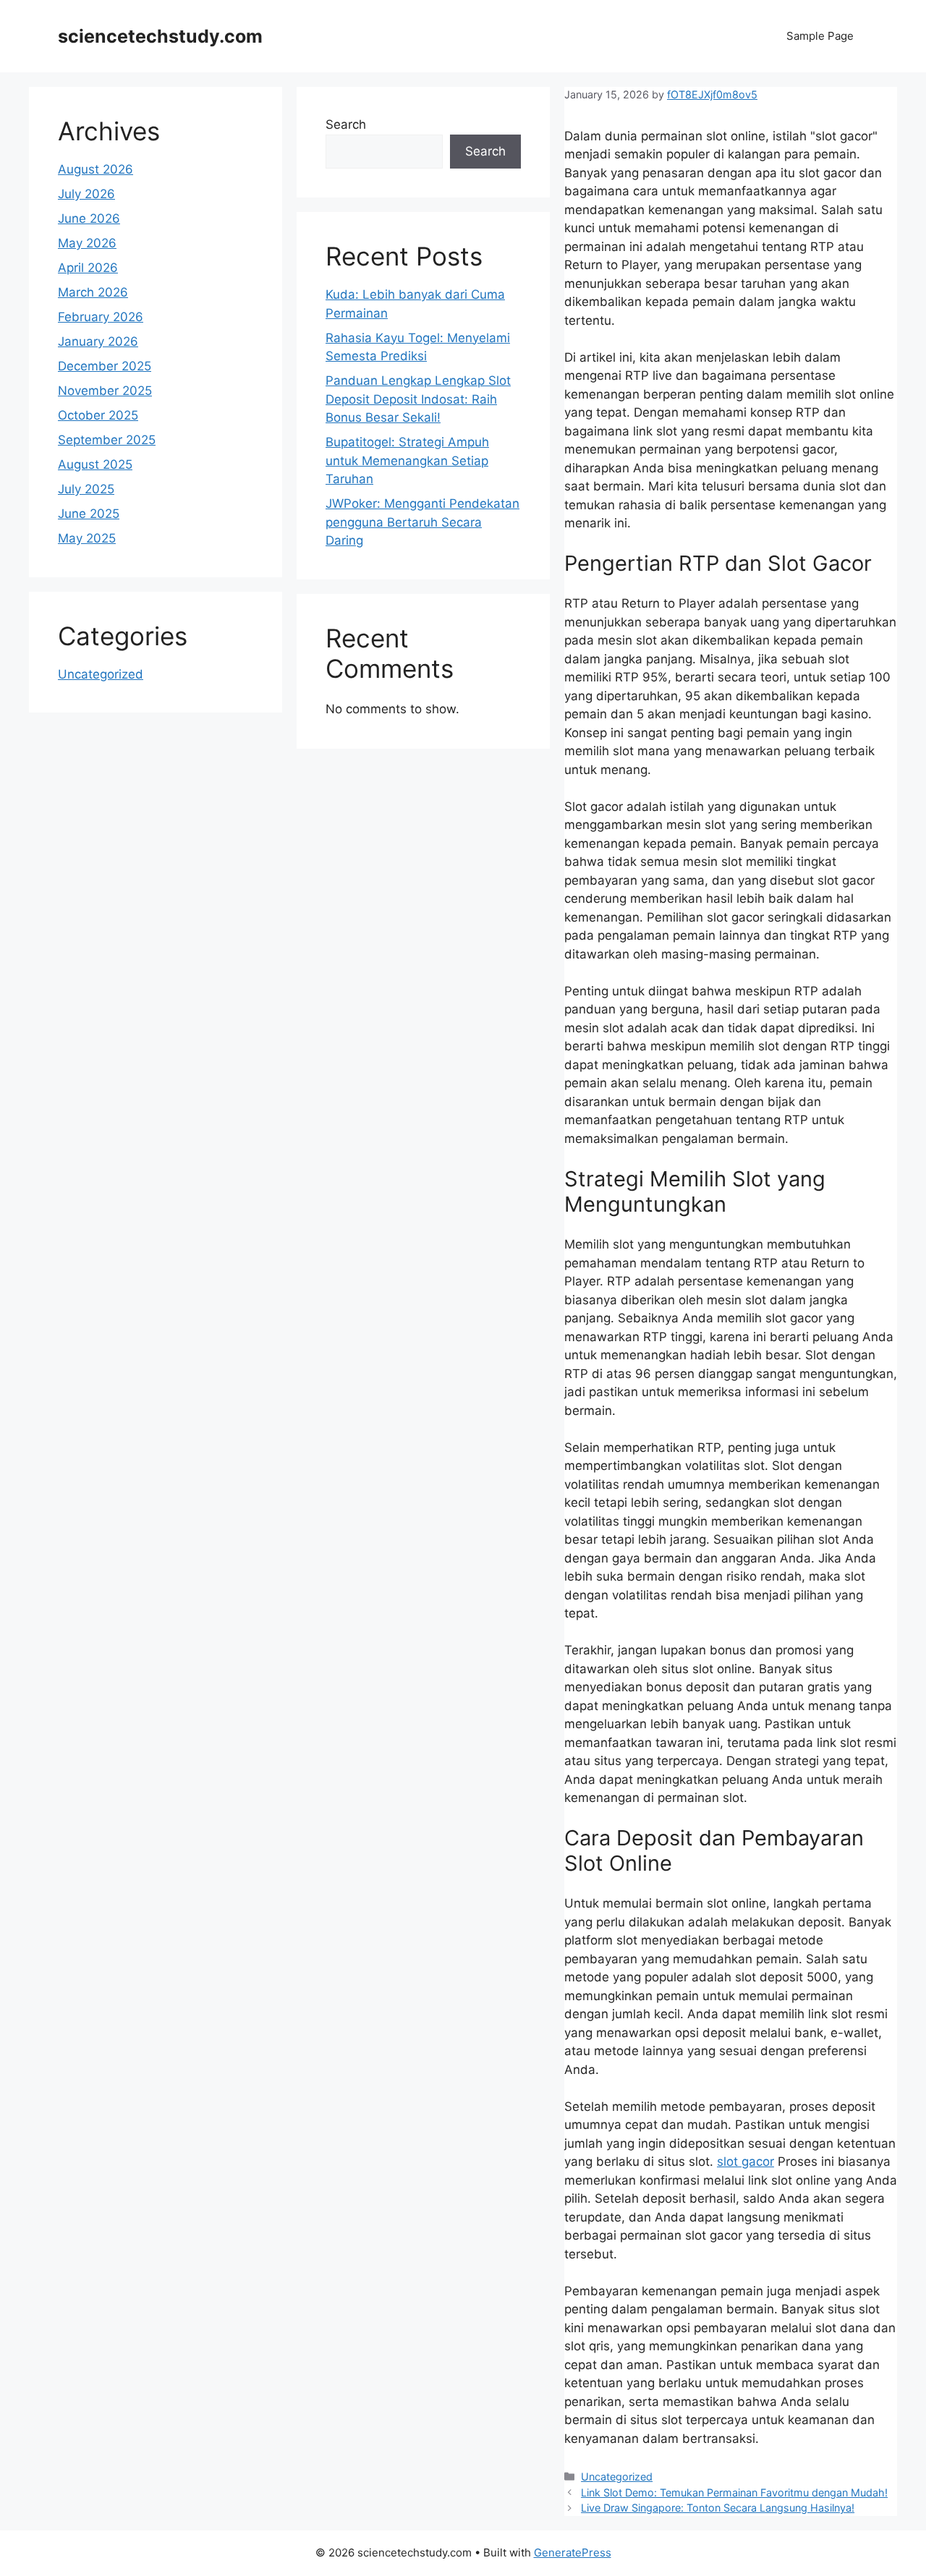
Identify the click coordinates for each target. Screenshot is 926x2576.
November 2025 (105, 391)
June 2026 (89, 218)
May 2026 (87, 243)
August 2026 (95, 169)
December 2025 (105, 366)
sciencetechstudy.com (160, 36)
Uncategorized (617, 2477)
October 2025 (98, 415)
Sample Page (820, 36)
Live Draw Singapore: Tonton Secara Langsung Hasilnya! (718, 2508)
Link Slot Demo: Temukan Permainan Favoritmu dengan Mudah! (734, 2492)
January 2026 (98, 341)
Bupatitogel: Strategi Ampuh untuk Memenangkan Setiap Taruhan (407, 460)
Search (346, 124)
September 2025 (107, 440)
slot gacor (746, 2161)
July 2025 (86, 489)
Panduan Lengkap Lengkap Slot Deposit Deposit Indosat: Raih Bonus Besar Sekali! (418, 399)
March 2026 (93, 292)
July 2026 (86, 194)
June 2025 (89, 514)
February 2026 (101, 317)
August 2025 (95, 464)
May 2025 (87, 538)
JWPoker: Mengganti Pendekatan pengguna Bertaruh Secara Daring (422, 522)
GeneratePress (573, 2552)
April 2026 (88, 268)
